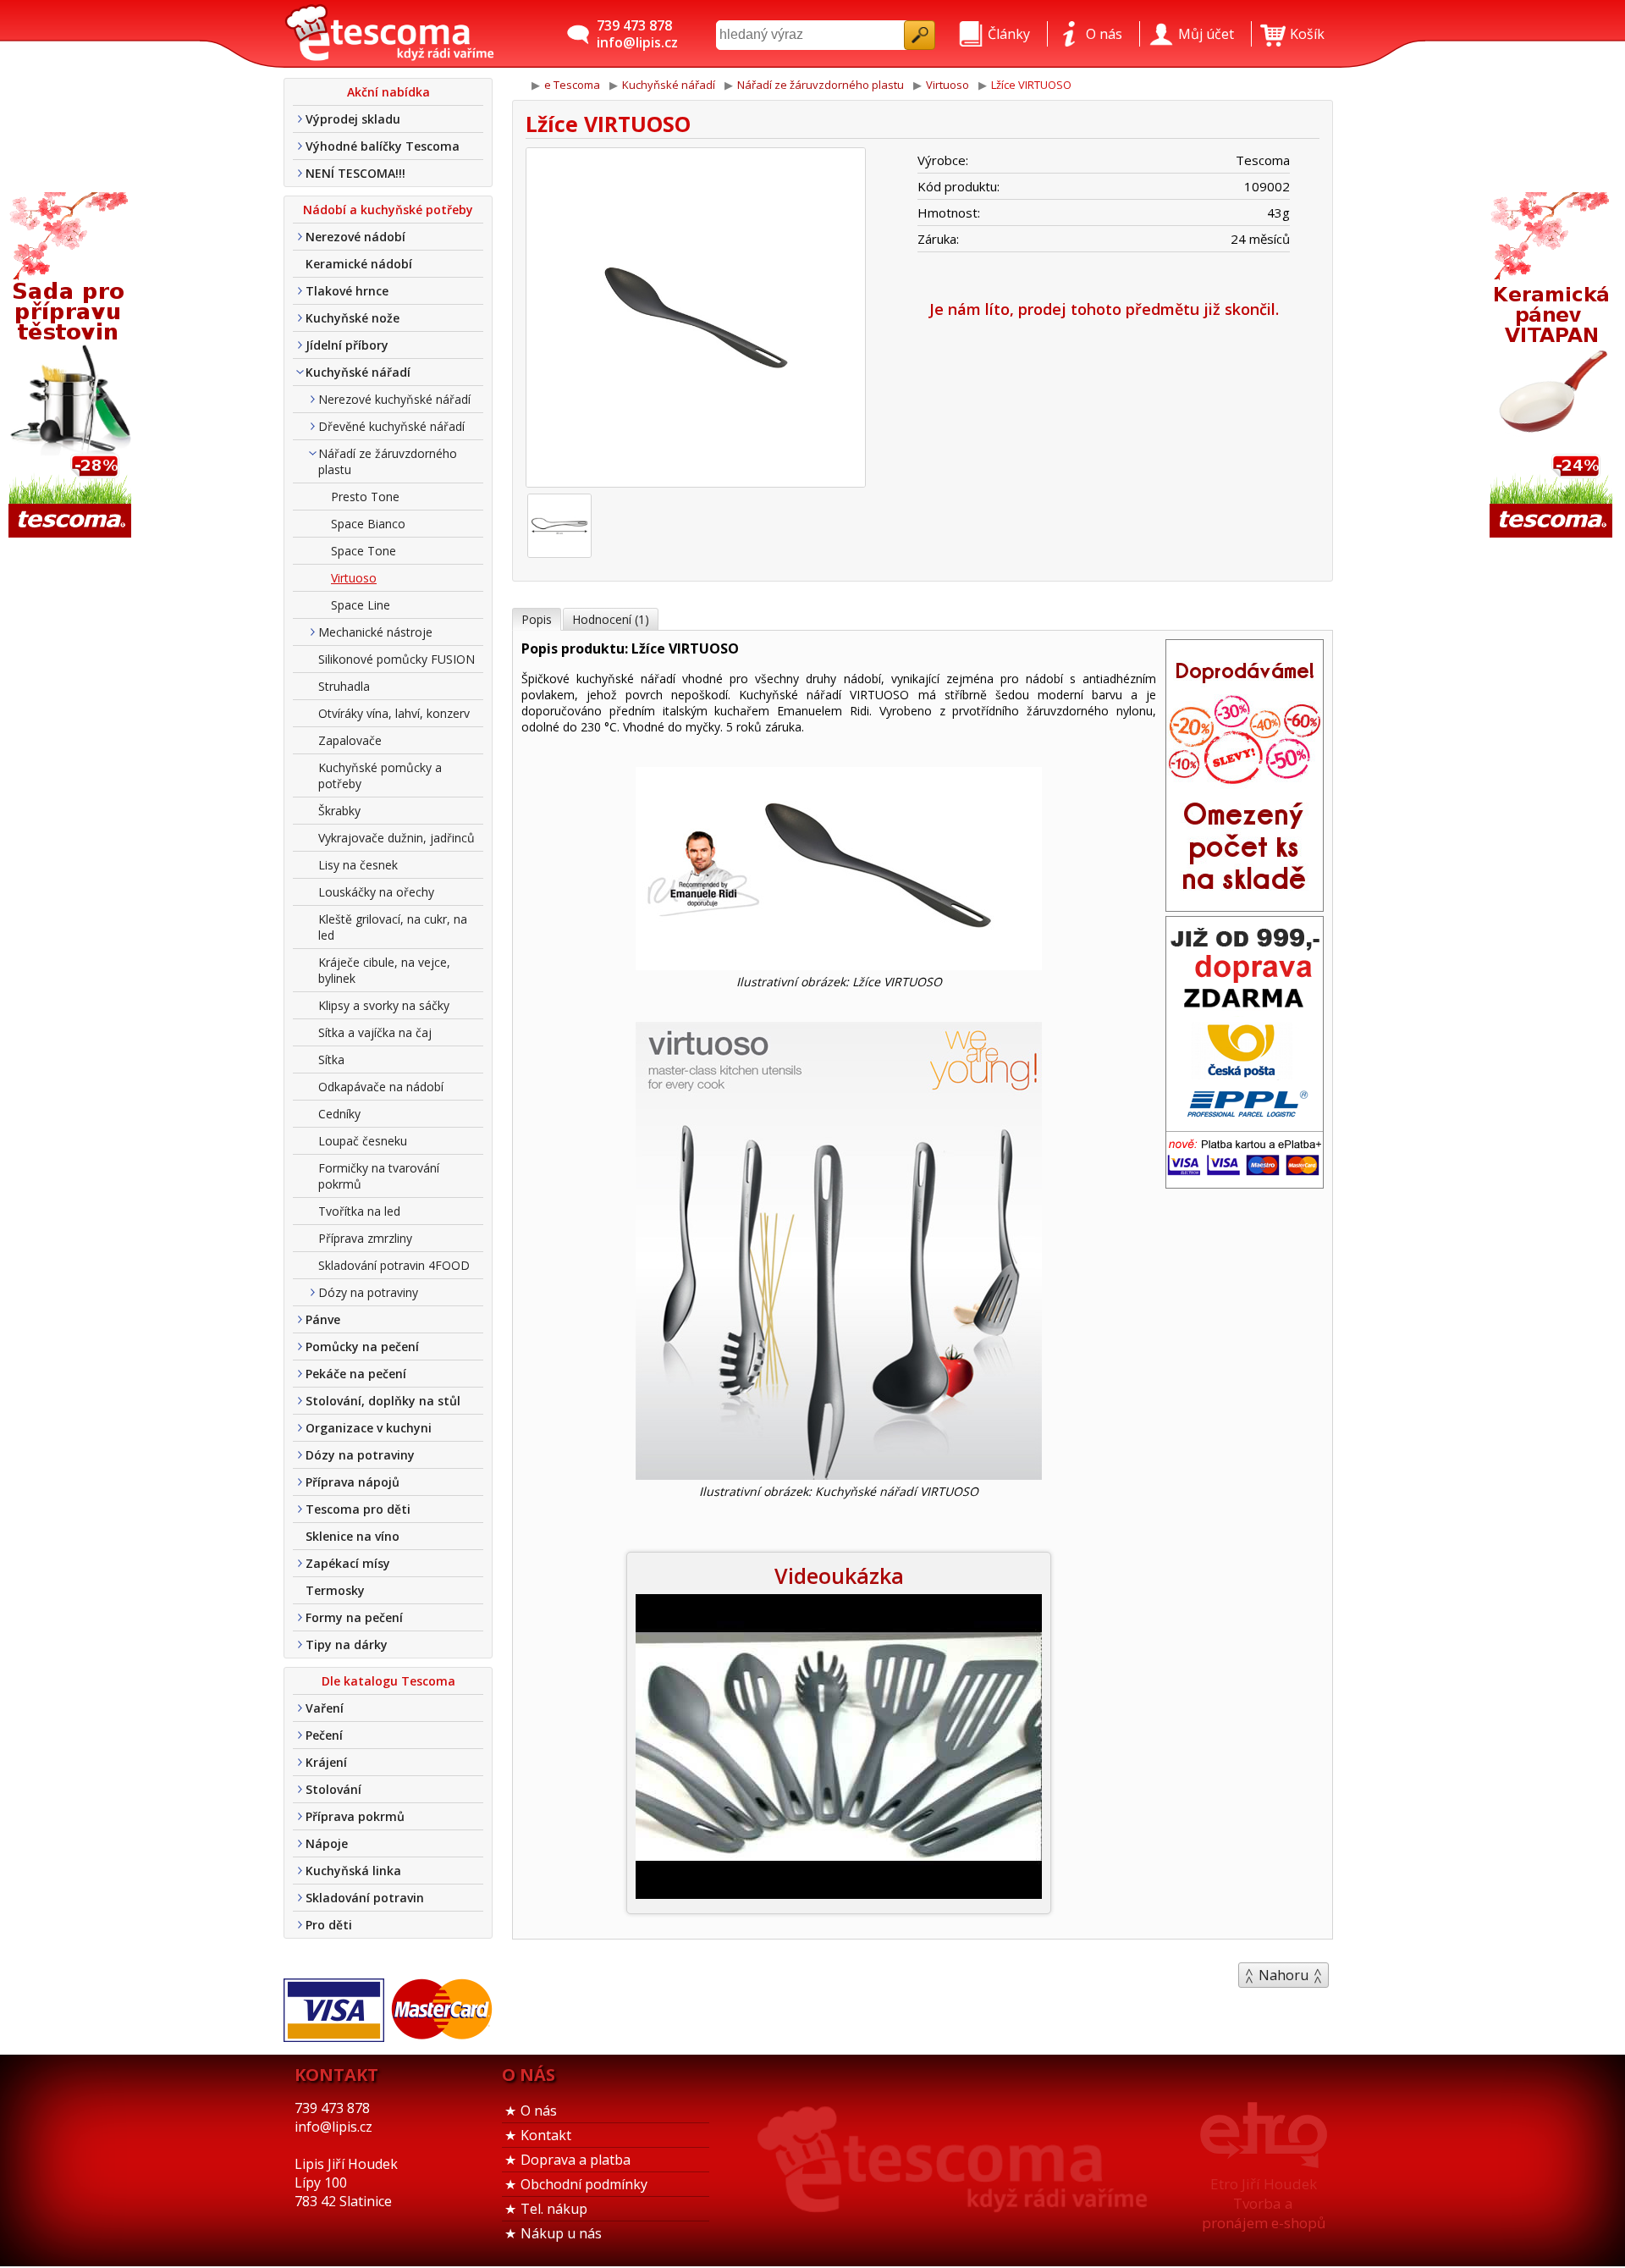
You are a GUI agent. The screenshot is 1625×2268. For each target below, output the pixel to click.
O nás (539, 2111)
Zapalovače (350, 740)
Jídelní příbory (347, 345)
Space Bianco (368, 524)
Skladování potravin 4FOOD (394, 1265)
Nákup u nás (561, 2233)
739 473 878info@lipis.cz (637, 34)
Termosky (335, 1590)
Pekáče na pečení (356, 1374)
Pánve (323, 1319)
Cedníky (339, 1114)
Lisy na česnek (358, 865)
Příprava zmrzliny (365, 1238)
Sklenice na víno (353, 1536)
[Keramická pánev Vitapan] (1553, 366)
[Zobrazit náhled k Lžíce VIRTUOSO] (696, 320)
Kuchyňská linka (353, 1871)
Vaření (325, 1708)
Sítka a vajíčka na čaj (375, 1032)
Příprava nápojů (353, 1482)
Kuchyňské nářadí (358, 372)
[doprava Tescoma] (1245, 1183)
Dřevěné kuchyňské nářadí (391, 426)
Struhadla (344, 686)
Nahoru (1283, 1975)
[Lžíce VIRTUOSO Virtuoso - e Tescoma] (389, 34)
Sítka (331, 1060)
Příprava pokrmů (355, 1816)
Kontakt (546, 2135)
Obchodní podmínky (584, 2184)
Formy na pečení (354, 1617)
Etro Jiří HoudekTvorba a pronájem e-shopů (1264, 2203)
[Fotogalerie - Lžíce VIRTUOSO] (559, 526)
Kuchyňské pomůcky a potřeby (380, 775)
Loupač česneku (363, 1141)
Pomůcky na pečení (362, 1346)
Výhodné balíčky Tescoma (383, 146)
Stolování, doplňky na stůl (383, 1401)
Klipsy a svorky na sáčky (384, 1005)
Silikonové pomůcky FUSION (397, 659)
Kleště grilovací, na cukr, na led (393, 927)
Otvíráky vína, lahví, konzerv (394, 713)
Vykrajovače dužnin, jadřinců (397, 838)
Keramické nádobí (359, 264)
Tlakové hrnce (347, 291)
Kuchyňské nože (353, 318)
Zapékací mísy (348, 1563)
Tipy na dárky (347, 1644)
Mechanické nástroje (375, 632)
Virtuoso (354, 578)
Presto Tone (365, 497)
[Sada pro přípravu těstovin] (72, 366)
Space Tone (364, 551)
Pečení (324, 1735)
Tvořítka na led (359, 1211)
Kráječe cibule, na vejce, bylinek (384, 970)
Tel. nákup (554, 2209)
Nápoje (327, 1843)
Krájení (326, 1762)
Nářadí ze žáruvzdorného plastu (388, 461)
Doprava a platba (576, 2160)
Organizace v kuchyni (369, 1428)
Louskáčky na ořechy (376, 892)
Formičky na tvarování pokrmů (379, 1176)
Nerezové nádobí (355, 237)
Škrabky (339, 811)
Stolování (333, 1789)
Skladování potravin (365, 1898)
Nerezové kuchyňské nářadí (394, 399)
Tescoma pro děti (358, 1509)
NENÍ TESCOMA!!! (355, 173)
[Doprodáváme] (1245, 906)
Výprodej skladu (353, 119)
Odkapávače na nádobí (381, 1087)
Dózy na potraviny (368, 1292)
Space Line (361, 605)
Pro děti (329, 1925)
